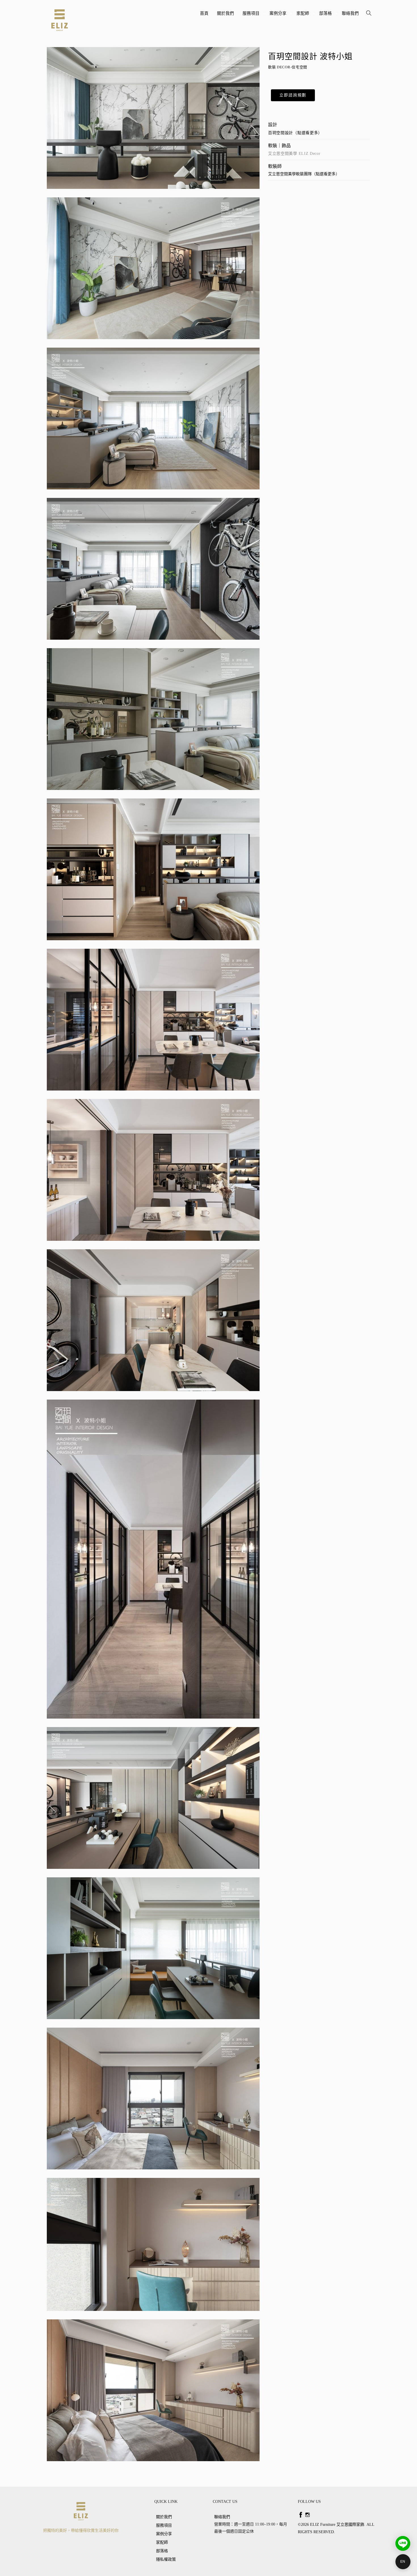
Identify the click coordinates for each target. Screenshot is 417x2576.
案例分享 (279, 15)
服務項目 (252, 15)
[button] (293, 95)
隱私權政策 (166, 2559)
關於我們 (226, 13)
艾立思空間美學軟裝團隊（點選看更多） (304, 174)
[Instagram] (308, 2515)
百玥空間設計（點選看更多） (295, 133)
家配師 (304, 15)
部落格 (326, 15)
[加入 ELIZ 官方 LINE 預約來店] (403, 2543)
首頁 (204, 13)
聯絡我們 (350, 13)
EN (403, 2562)
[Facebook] (301, 2515)
